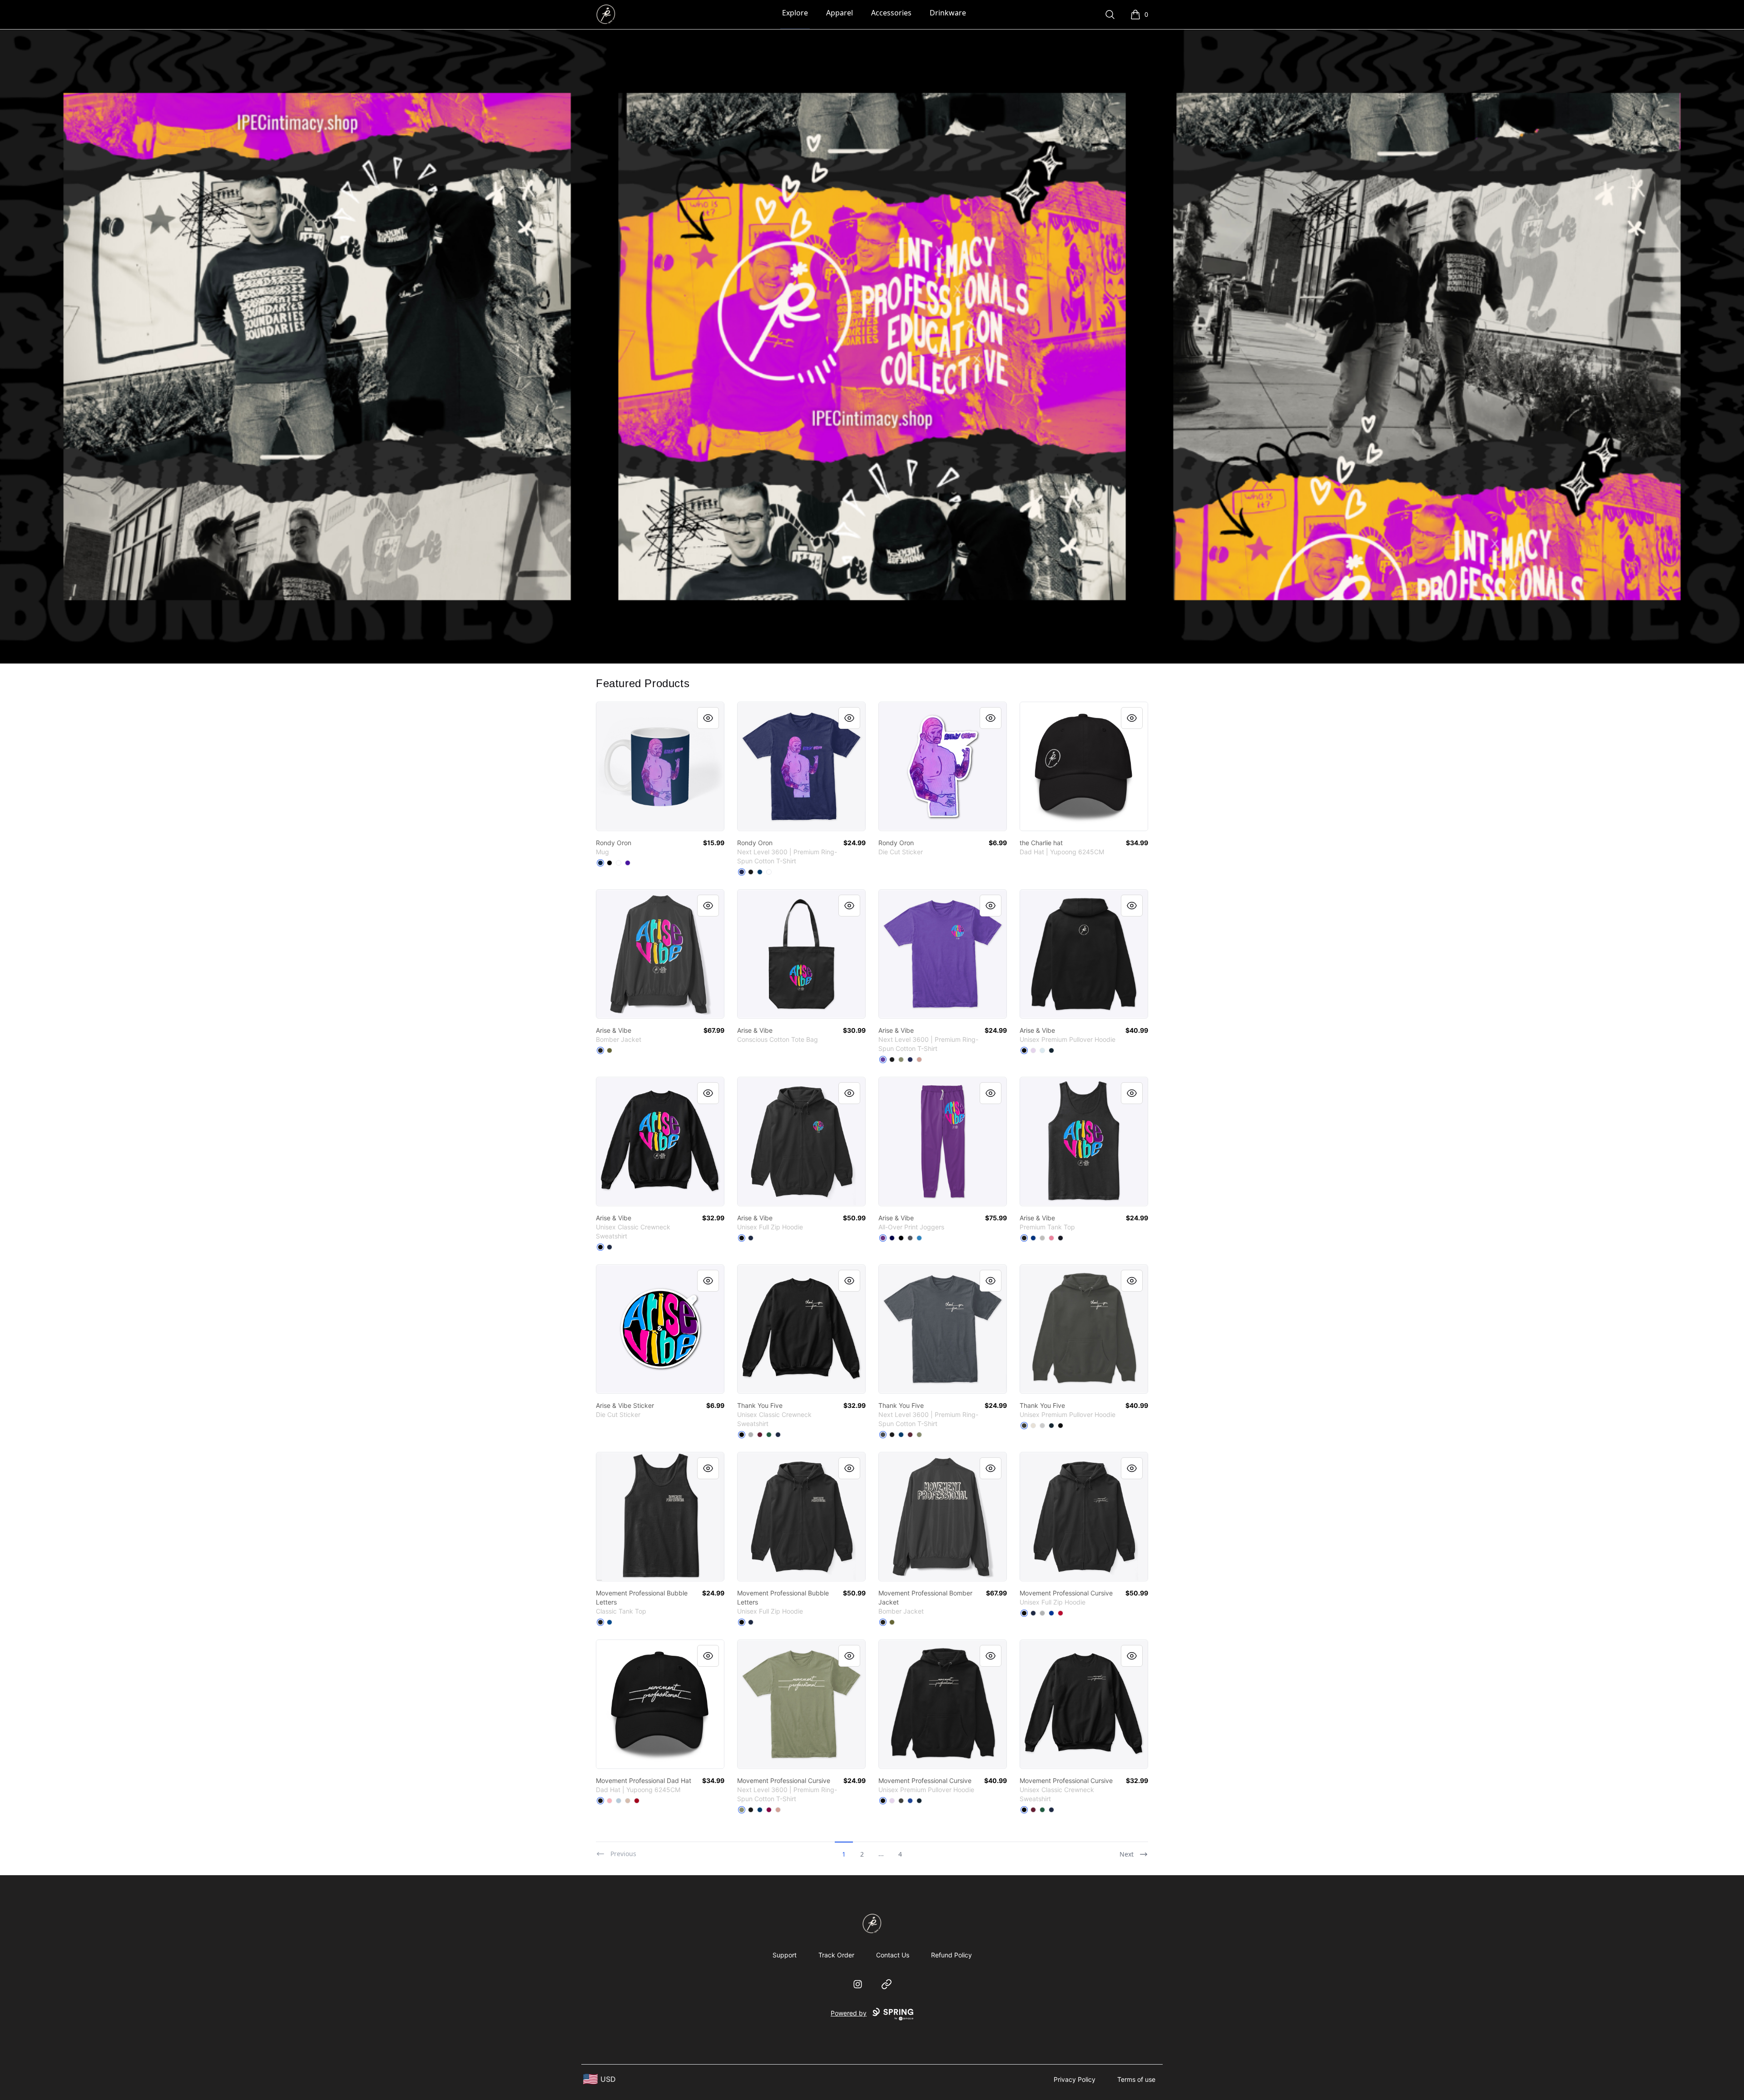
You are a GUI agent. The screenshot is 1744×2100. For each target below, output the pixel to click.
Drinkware (948, 13)
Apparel (840, 13)
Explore (795, 13)
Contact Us (893, 1955)
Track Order (836, 1955)
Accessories (891, 13)
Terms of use (1136, 2079)
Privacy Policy (1075, 2079)
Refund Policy (951, 1955)
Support (785, 1955)
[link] (660, 766)
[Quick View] (708, 718)
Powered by (849, 2013)
